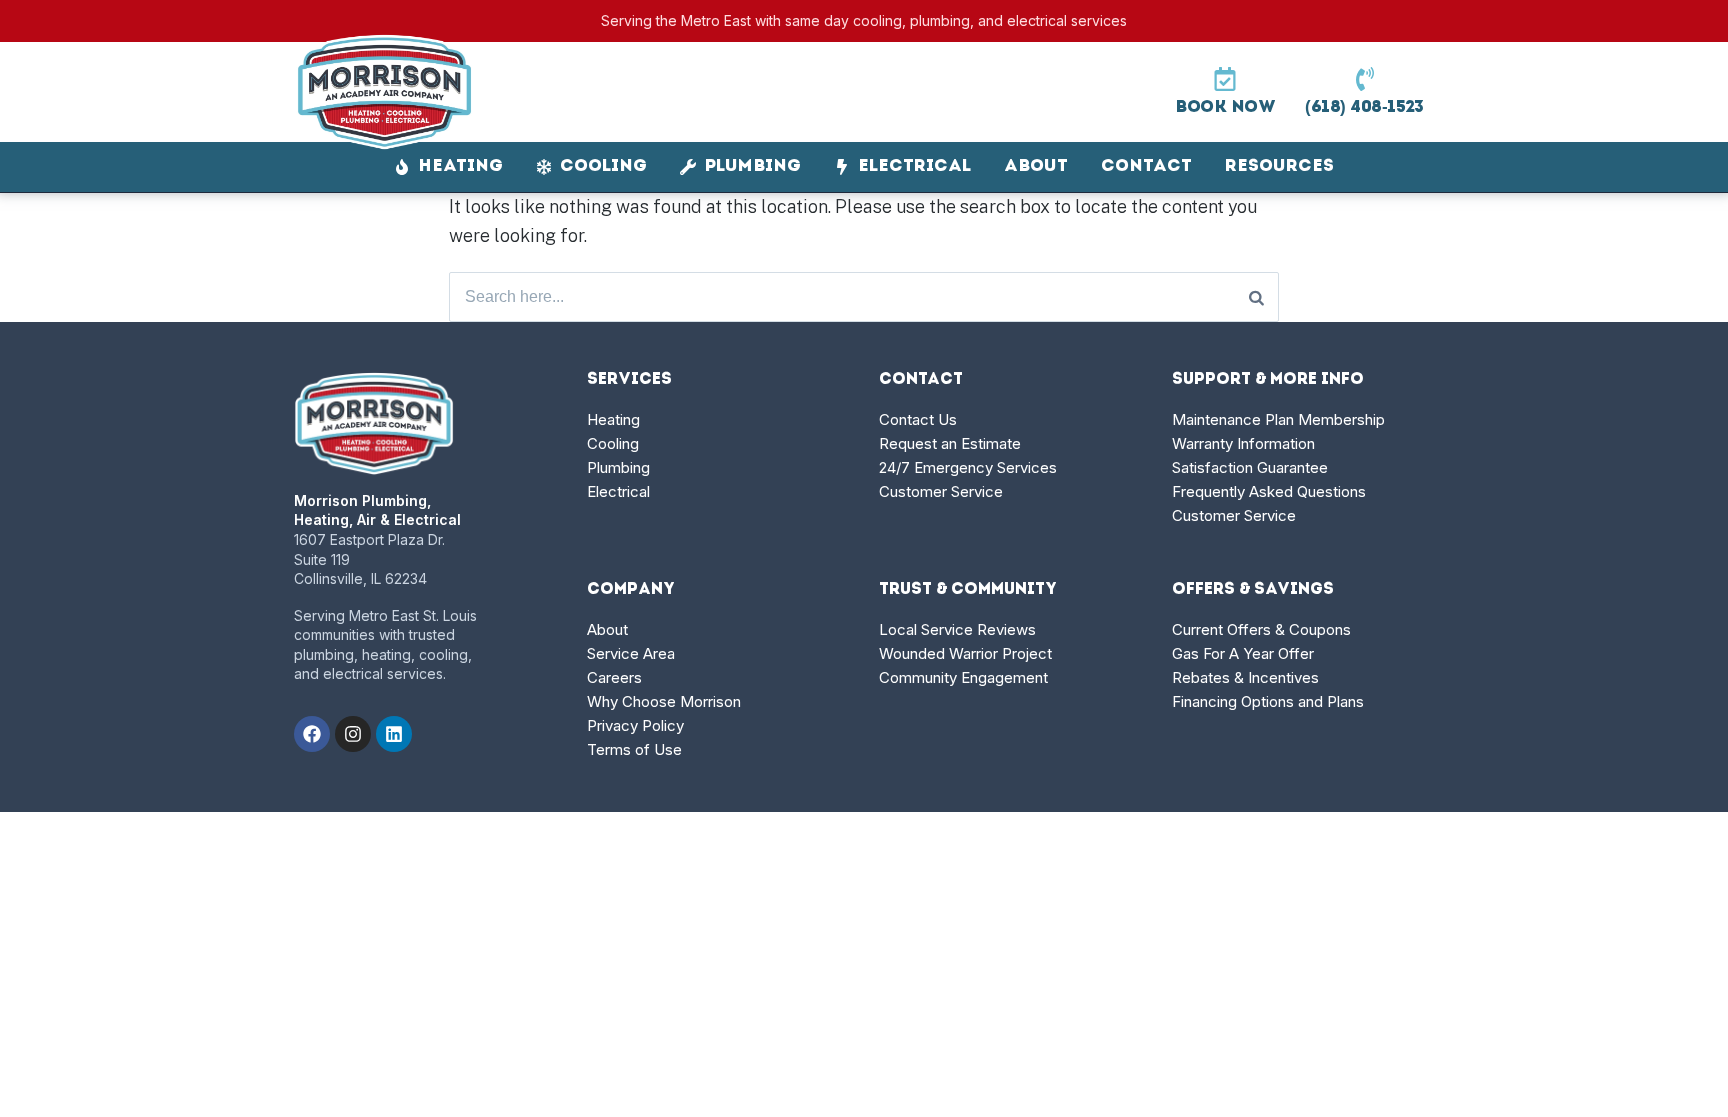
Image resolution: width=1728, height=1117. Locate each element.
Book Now (1225, 107)
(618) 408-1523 (1364, 107)
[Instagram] (353, 734)
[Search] (1256, 297)
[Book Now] (1225, 79)
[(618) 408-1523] (1365, 79)
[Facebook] (312, 734)
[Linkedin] (394, 734)
